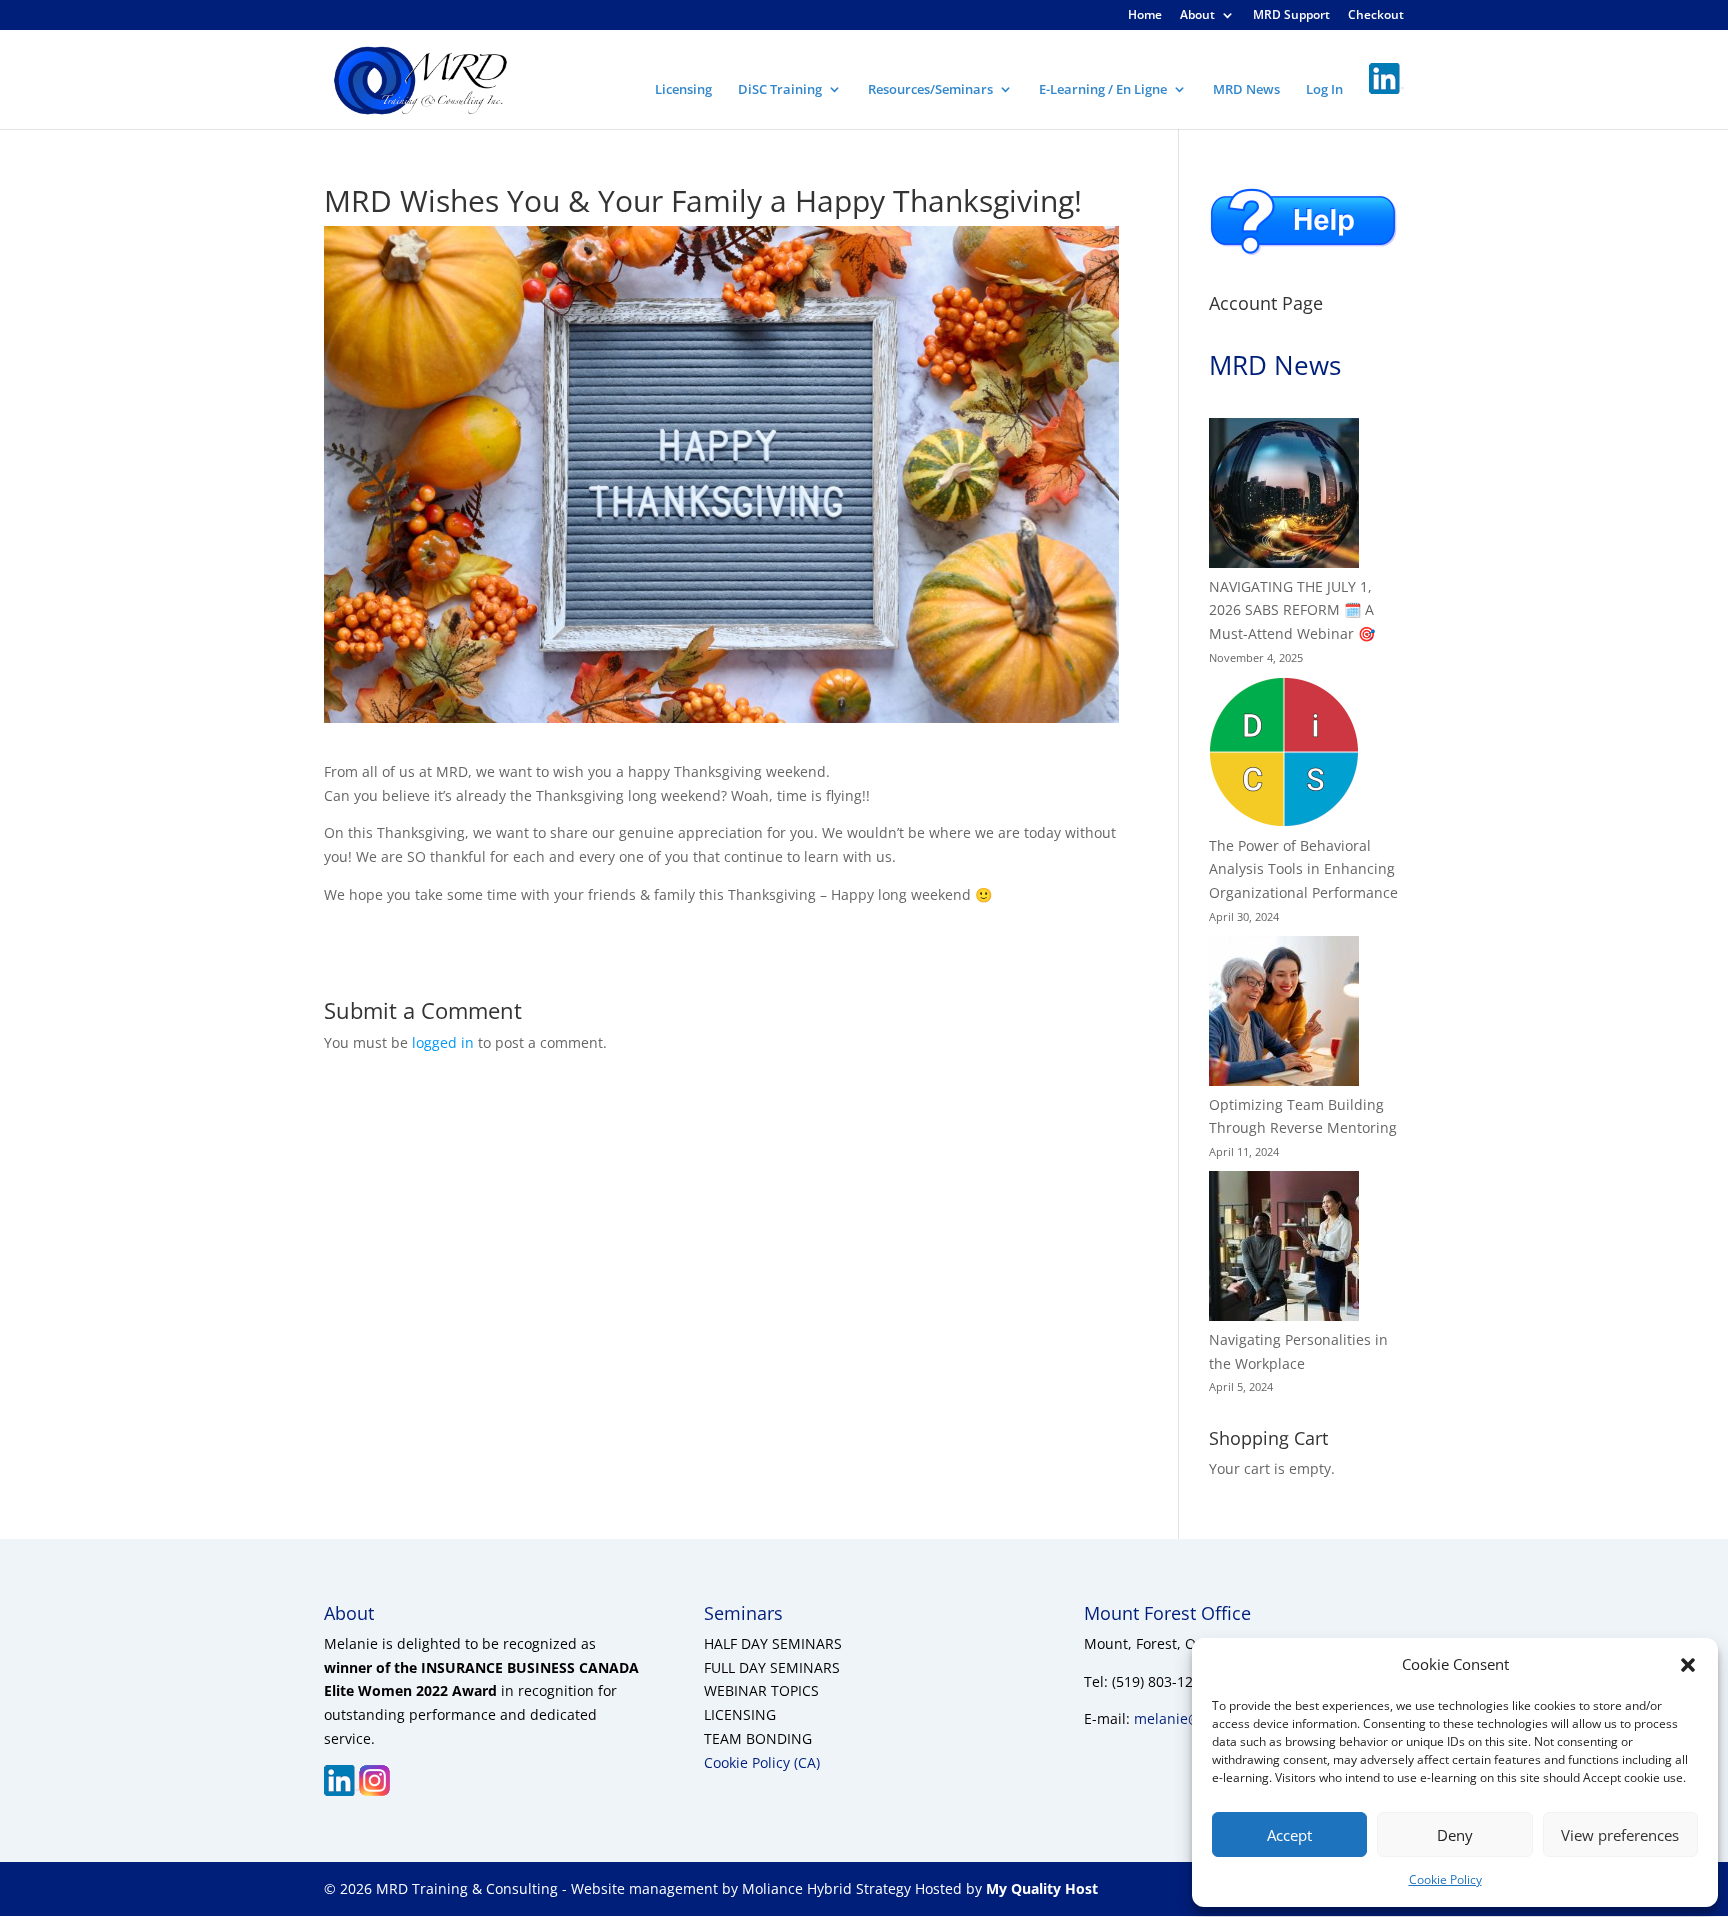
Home (1145, 16)
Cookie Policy (1445, 1879)
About (1197, 16)
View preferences (1620, 1835)
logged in (443, 1042)
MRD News (1246, 90)
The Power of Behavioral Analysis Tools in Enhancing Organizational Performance (1303, 869)
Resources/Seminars (930, 90)
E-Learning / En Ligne (1103, 90)
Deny (1455, 1835)
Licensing (683, 90)
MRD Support (1291, 16)
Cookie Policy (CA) (762, 1762)
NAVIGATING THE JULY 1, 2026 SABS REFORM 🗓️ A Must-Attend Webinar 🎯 (1292, 610)
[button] (1688, 1665)
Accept (1289, 1835)
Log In (1324, 90)
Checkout (1376, 16)
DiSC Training (780, 90)
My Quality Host (1040, 1888)
